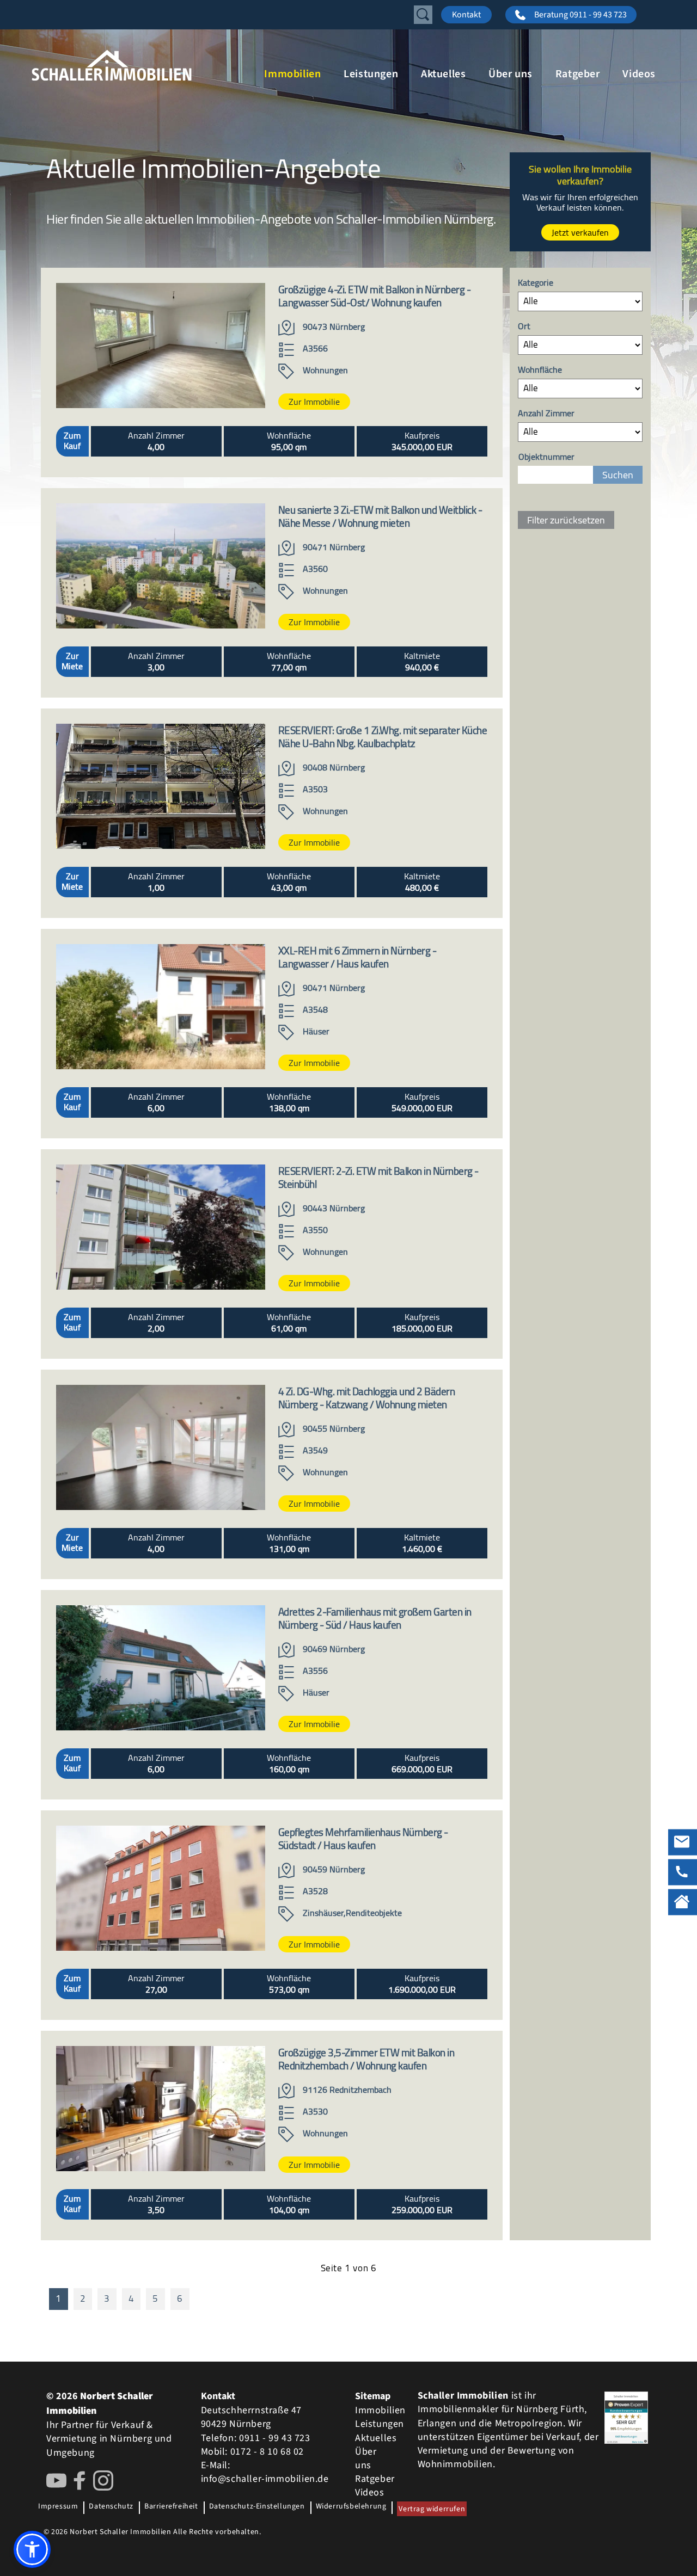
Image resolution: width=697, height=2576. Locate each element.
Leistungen (371, 74)
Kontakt (466, 15)
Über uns (510, 74)
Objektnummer (546, 457)
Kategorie (536, 283)
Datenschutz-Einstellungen (257, 2506)
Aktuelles (443, 74)
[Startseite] (142, 65)
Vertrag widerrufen (432, 2509)
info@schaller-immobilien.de (265, 2479)
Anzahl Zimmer (546, 414)
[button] (32, 2549)
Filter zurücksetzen (566, 520)
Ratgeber (578, 74)
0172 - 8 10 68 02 (267, 2452)
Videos (639, 74)
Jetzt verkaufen (580, 232)
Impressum (58, 2506)
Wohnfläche (540, 370)
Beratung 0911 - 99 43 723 (580, 15)
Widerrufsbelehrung (351, 2506)
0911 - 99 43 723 (275, 2438)
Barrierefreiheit (171, 2506)
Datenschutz (111, 2506)
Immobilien (292, 74)
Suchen (618, 475)
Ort (524, 327)
